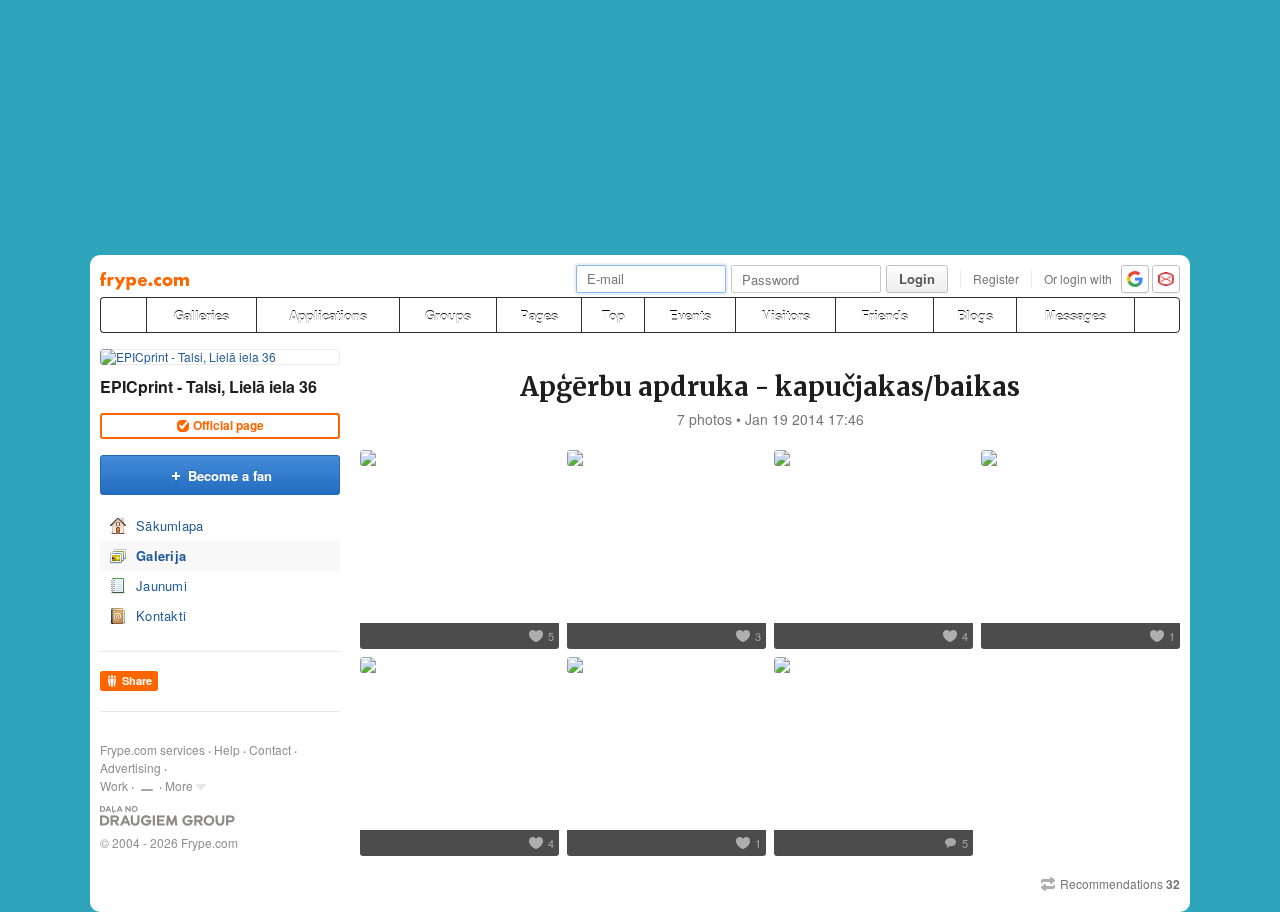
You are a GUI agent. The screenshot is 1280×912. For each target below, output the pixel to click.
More (179, 785)
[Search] (1157, 315)
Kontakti (161, 615)
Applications (328, 315)
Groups (448, 315)
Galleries (201, 315)
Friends (884, 315)
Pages (539, 315)
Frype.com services (152, 749)
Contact (270, 749)
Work (114, 785)
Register (996, 278)
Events (690, 315)
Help (227, 749)
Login (917, 278)
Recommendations (1120, 884)
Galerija (161, 555)
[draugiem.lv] (123, 315)
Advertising (130, 767)
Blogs (975, 315)
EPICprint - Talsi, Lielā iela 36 (208, 386)
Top (613, 315)
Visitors (786, 315)
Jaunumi (161, 585)
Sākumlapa (170, 525)
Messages (1075, 315)
